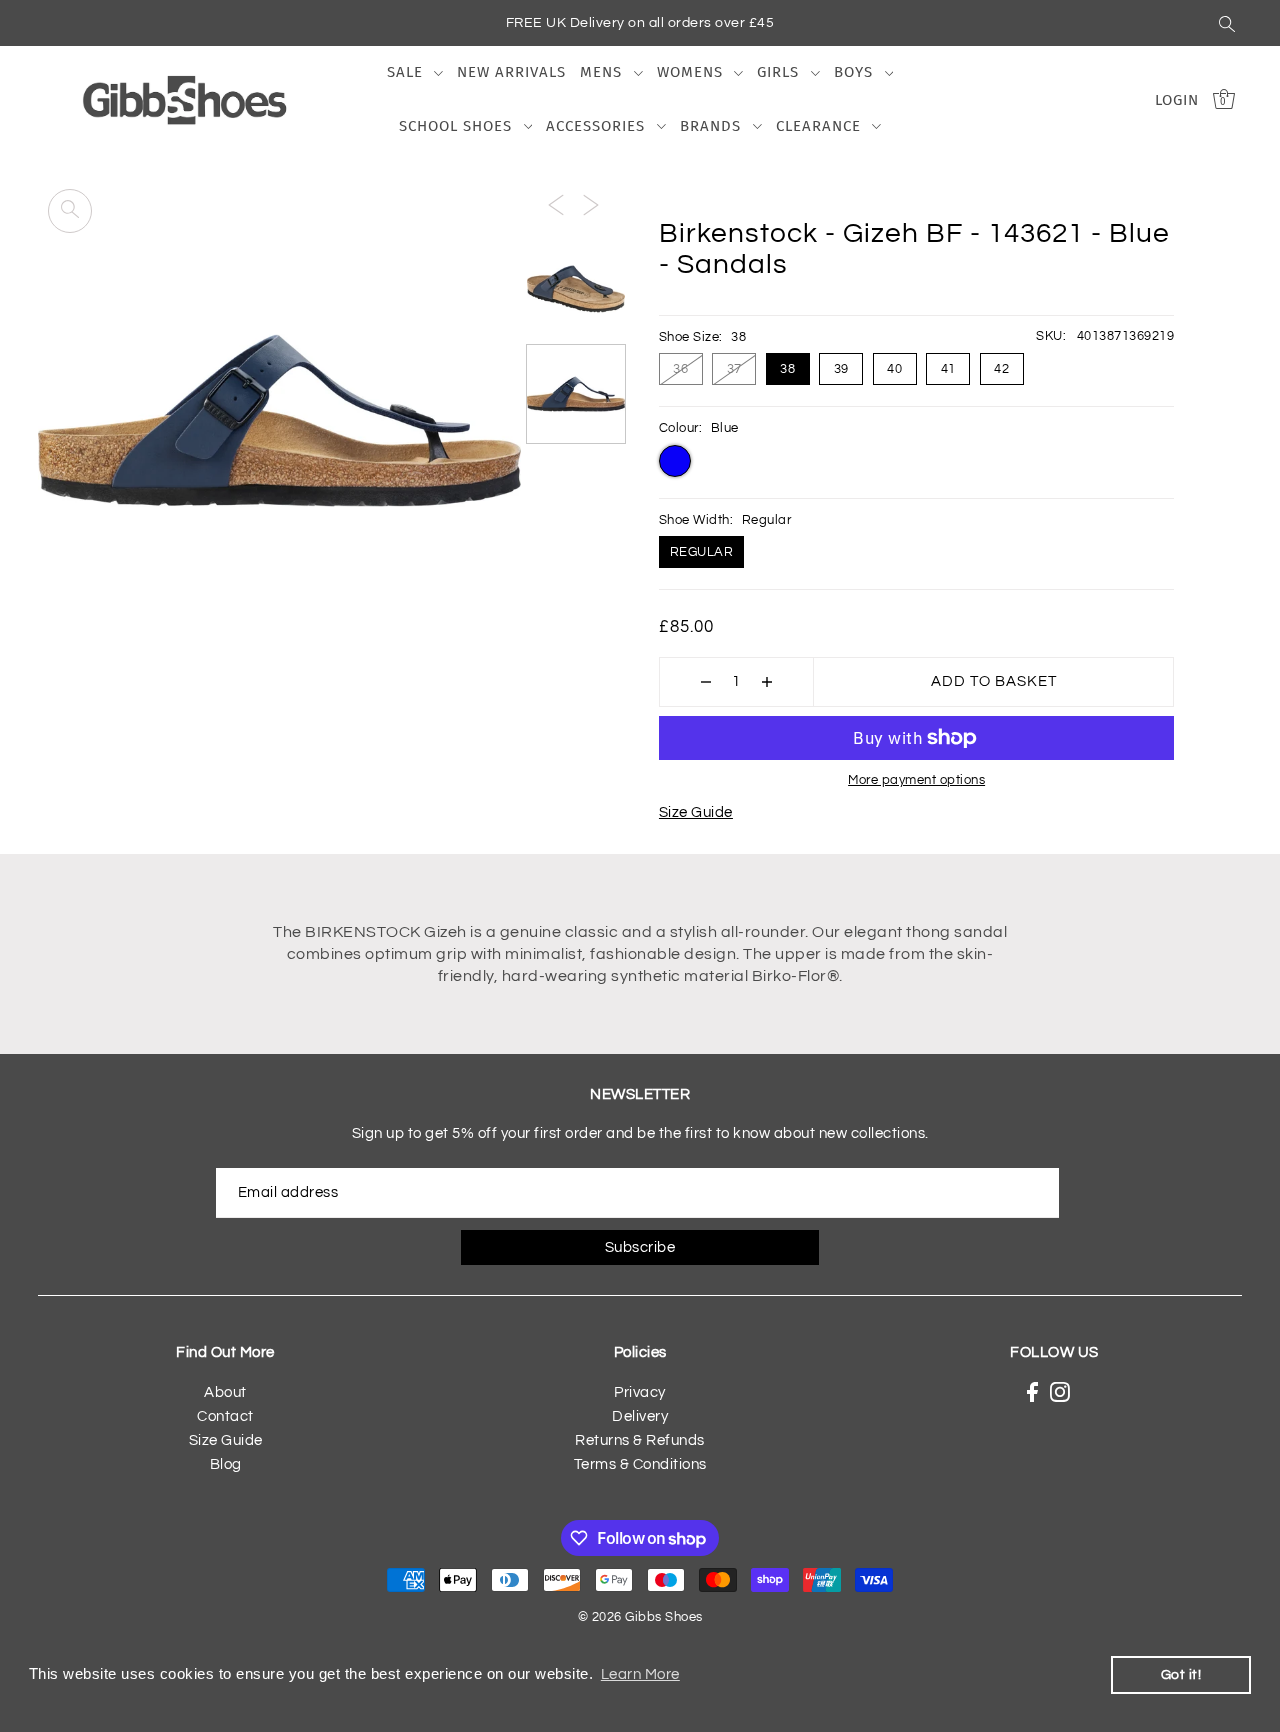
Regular (702, 552)
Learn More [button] (640, 1674)
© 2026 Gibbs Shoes (640, 1617)
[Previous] (556, 205)
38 (787, 369)
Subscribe (640, 1247)
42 (1001, 369)
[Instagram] (1060, 1392)
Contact (225, 1416)
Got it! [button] (1181, 1674)
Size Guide (696, 812)
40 (894, 369)
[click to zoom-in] (70, 211)
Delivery (640, 1416)
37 (734, 369)
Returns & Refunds (640, 1440)
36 (680, 369)
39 (841, 369)
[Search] (1227, 23)
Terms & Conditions (640, 1464)
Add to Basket (994, 681)
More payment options (916, 780)
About (225, 1392)
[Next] (591, 205)
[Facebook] (1032, 1392)
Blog (226, 1464)
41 (948, 369)
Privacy (640, 1392)
